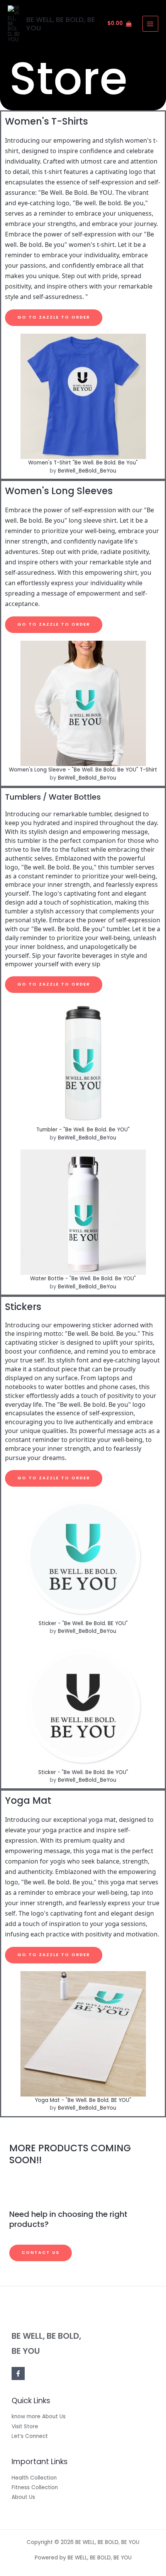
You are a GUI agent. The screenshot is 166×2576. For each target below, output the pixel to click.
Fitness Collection (35, 2487)
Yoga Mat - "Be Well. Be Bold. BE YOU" (83, 2100)
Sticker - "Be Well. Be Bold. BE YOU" (83, 1623)
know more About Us (39, 2416)
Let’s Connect (30, 2436)
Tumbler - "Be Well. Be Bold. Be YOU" (83, 1130)
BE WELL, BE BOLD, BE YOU (61, 24)
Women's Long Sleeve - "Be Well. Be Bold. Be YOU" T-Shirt (83, 770)
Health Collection (34, 2478)
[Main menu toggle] (150, 24)
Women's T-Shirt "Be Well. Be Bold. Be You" (83, 463)
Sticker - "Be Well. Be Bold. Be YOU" (83, 1772)
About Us (23, 2497)
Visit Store (25, 2427)
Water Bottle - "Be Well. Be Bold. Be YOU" (83, 1279)
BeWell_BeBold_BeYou (87, 471)
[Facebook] (18, 2373)
